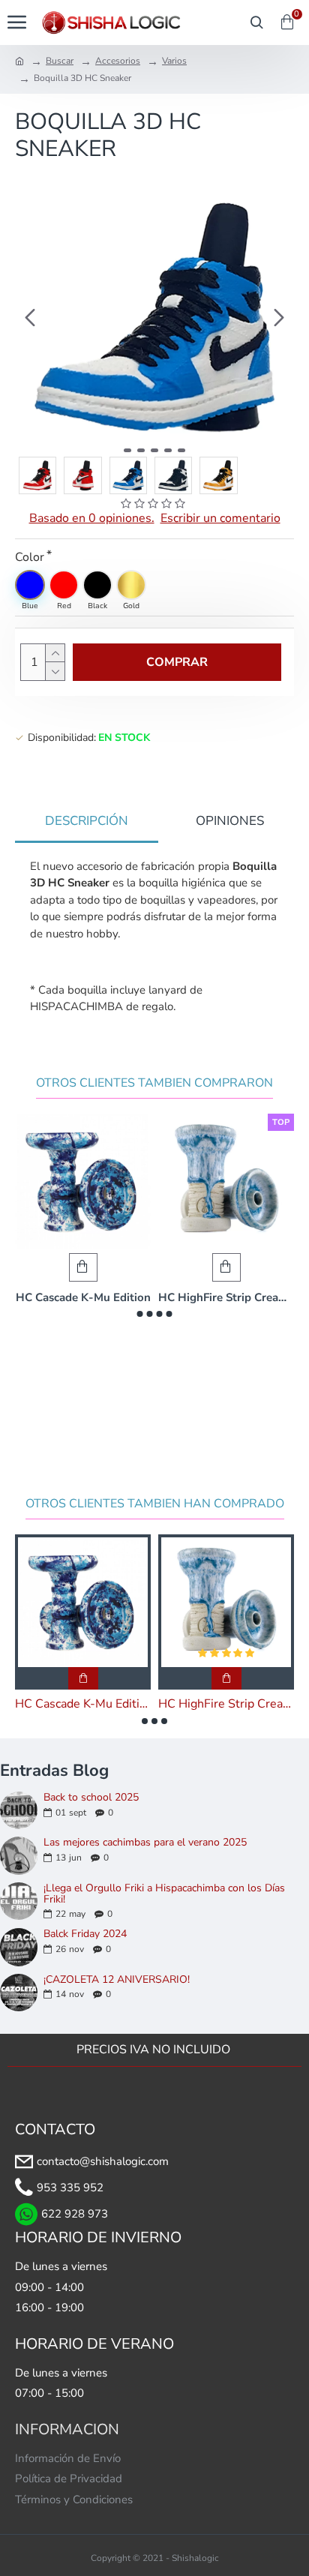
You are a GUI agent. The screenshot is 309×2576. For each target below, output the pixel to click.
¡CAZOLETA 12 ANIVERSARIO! (117, 1979)
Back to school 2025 (91, 1797)
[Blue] (30, 585)
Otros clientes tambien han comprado (155, 1504)
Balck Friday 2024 (85, 1934)
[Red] (64, 585)
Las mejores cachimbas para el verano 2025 (145, 1842)
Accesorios (118, 61)
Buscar (60, 61)
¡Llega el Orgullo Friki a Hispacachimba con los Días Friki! (164, 1894)
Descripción (87, 821)
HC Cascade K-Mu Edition (83, 1298)
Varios (174, 61)
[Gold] (131, 585)
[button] (30, 317)
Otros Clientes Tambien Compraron (154, 1083)
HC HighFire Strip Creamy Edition (226, 1298)
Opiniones (230, 821)
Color (30, 557)
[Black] (97, 585)
